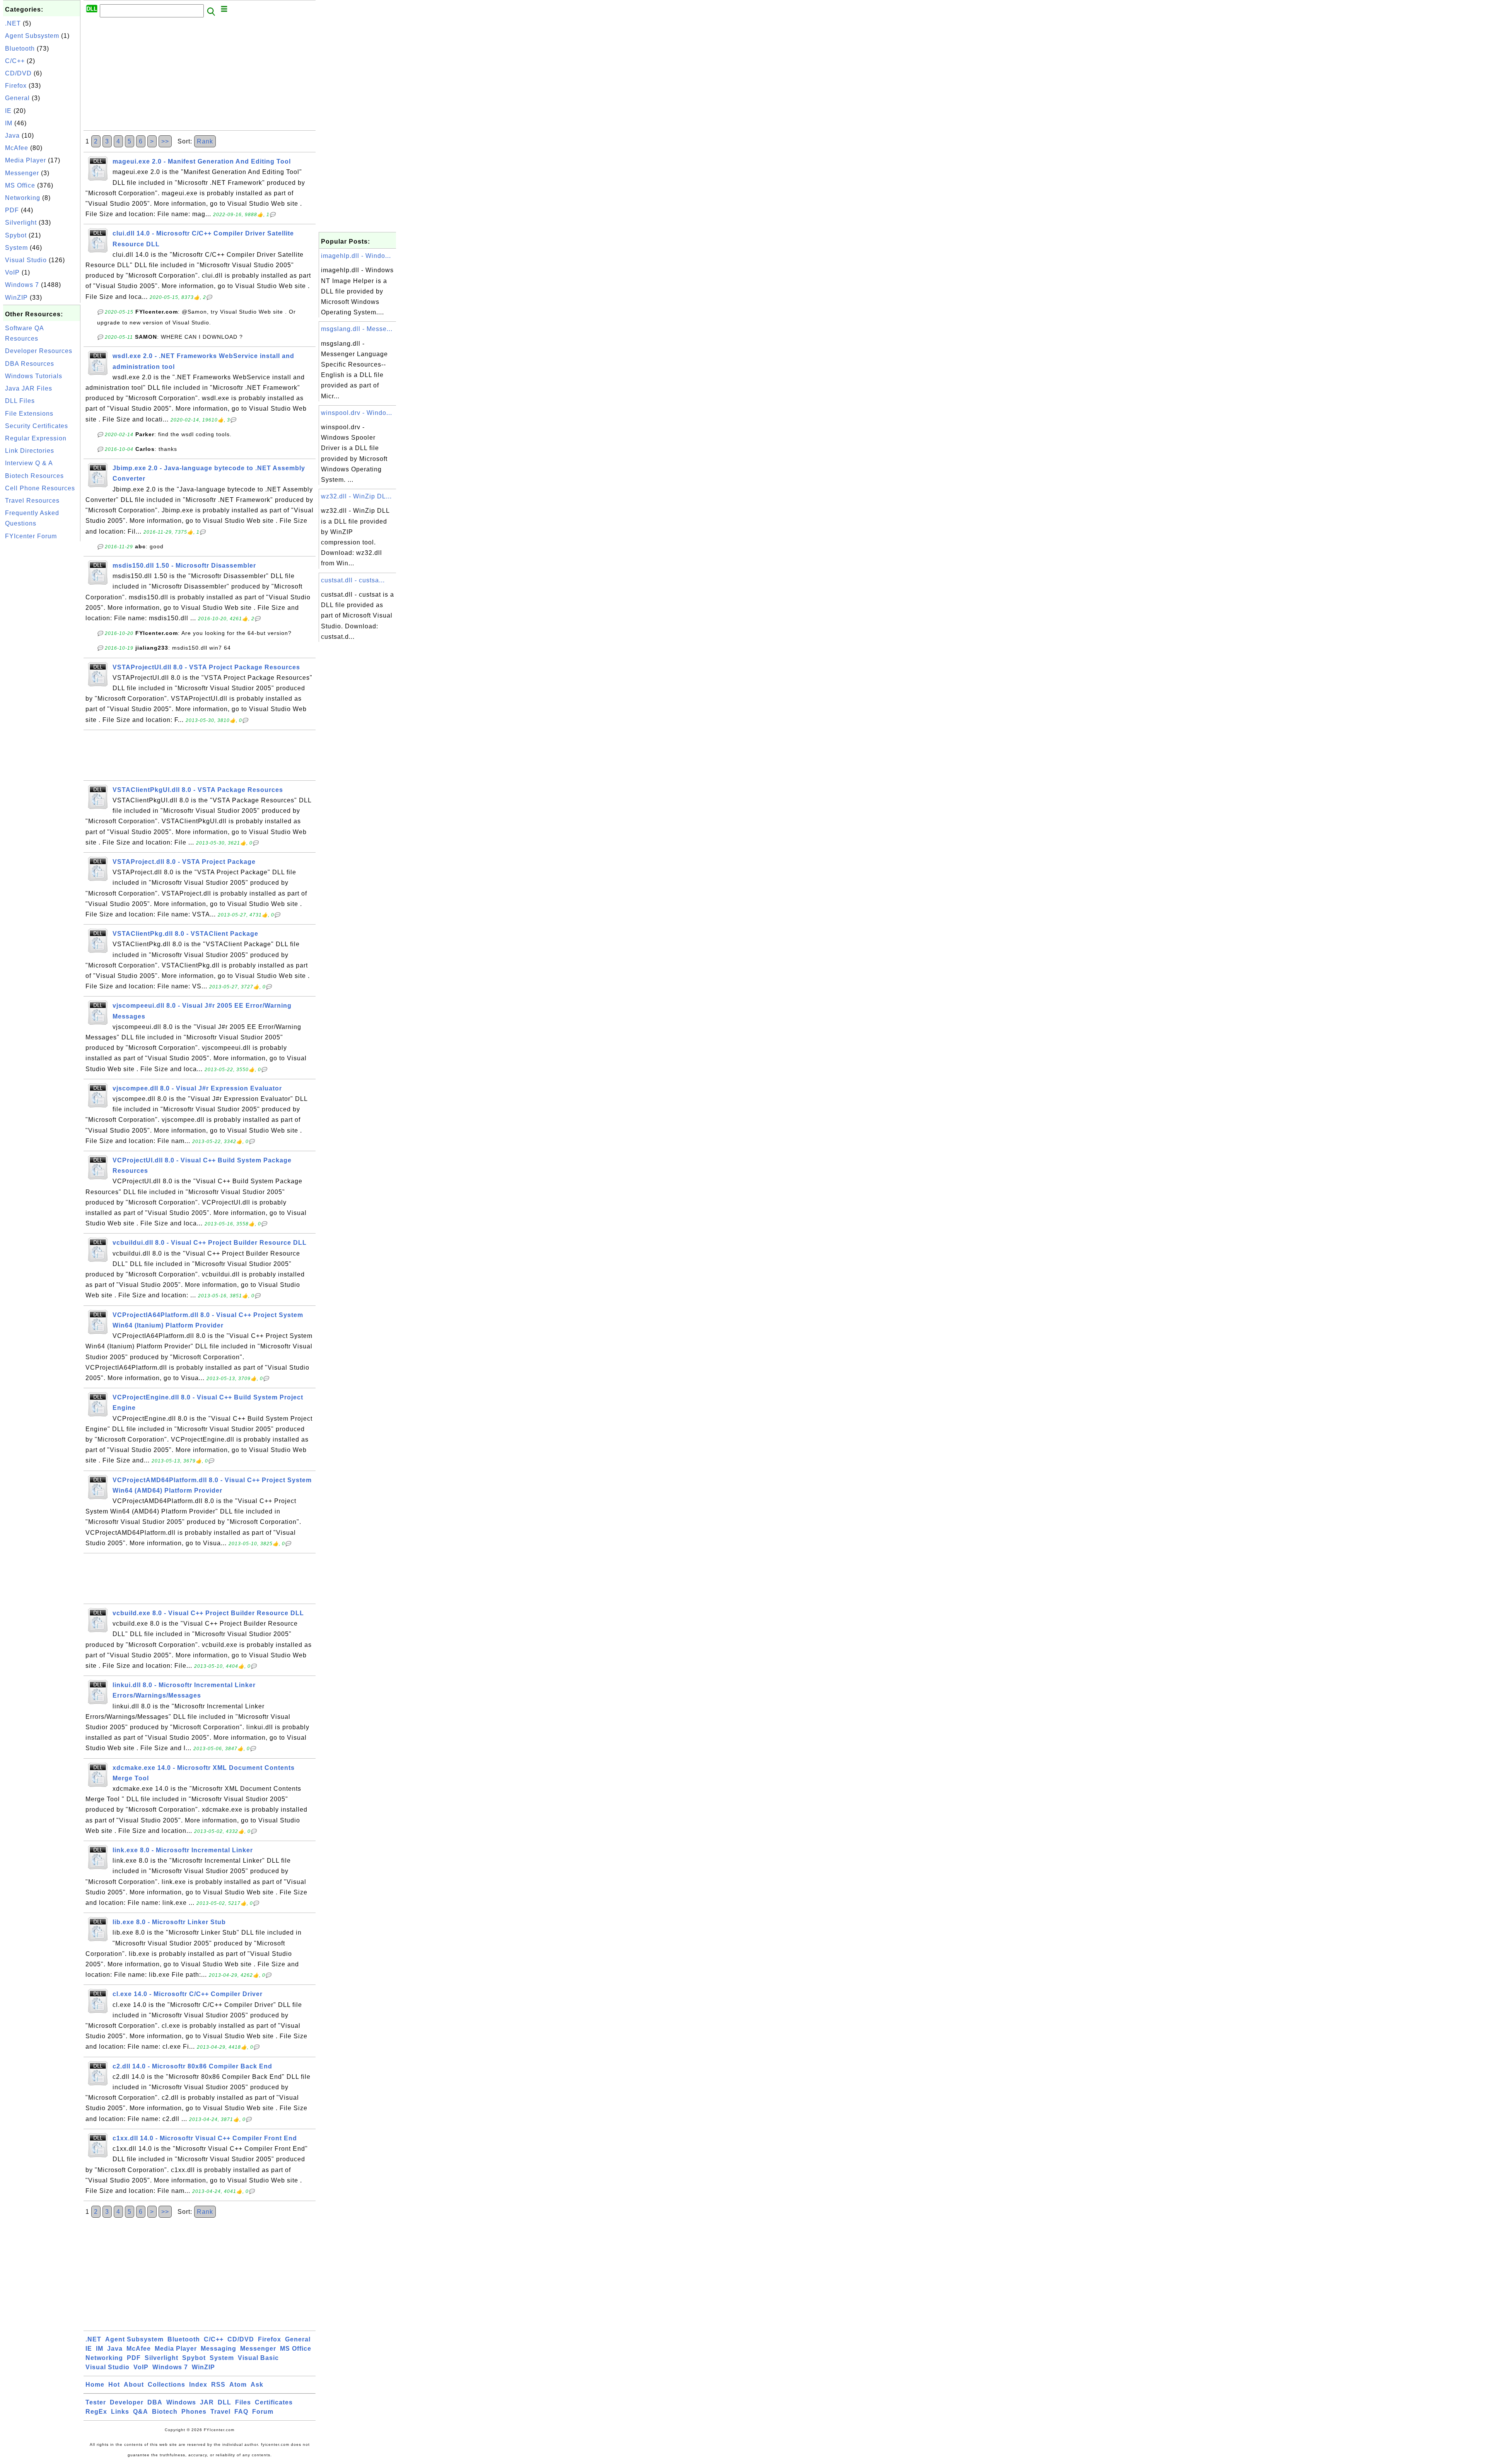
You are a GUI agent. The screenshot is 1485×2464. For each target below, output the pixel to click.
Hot (114, 2385)
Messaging (218, 2349)
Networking (23, 198)
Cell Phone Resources (40, 488)
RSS (218, 2385)
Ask (257, 2385)
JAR (207, 2402)
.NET (13, 23)
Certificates (274, 2402)
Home (95, 2385)
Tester (96, 2402)
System (16, 248)
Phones (194, 2412)
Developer (127, 2402)
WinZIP (16, 298)
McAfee (17, 148)
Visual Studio (26, 260)
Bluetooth (20, 49)
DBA (155, 2402)
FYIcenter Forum (31, 536)
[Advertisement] (42, 659)
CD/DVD (18, 73)
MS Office (20, 185)
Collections (166, 2385)
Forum (263, 2412)
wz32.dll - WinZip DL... (356, 496)
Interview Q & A (29, 463)
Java (12, 136)
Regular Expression (36, 438)
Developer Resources (39, 351)
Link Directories (30, 451)
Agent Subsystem (32, 36)
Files (243, 2402)
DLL (224, 2402)
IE (8, 111)
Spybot (16, 235)
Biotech (165, 2412)
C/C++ (15, 61)
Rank (205, 141)
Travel (220, 2412)
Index (198, 2385)
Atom (238, 2385)
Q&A (141, 2412)
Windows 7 (22, 285)
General (17, 98)
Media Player (26, 160)
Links (120, 2412)
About (134, 2385)
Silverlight (21, 223)
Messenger (22, 173)
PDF (12, 210)
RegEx (96, 2412)
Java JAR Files (29, 388)
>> (165, 141)
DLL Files (20, 401)
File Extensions (29, 414)
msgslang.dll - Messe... (357, 329)
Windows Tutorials (34, 376)
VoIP (12, 272)
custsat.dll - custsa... (353, 580)
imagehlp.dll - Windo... (356, 256)
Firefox (16, 86)
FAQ (241, 2412)
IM (9, 123)
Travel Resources (32, 501)
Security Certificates (37, 426)
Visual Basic (258, 2358)
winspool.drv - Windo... (357, 413)
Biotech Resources (34, 476)
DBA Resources (30, 364)
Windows (181, 2402)
